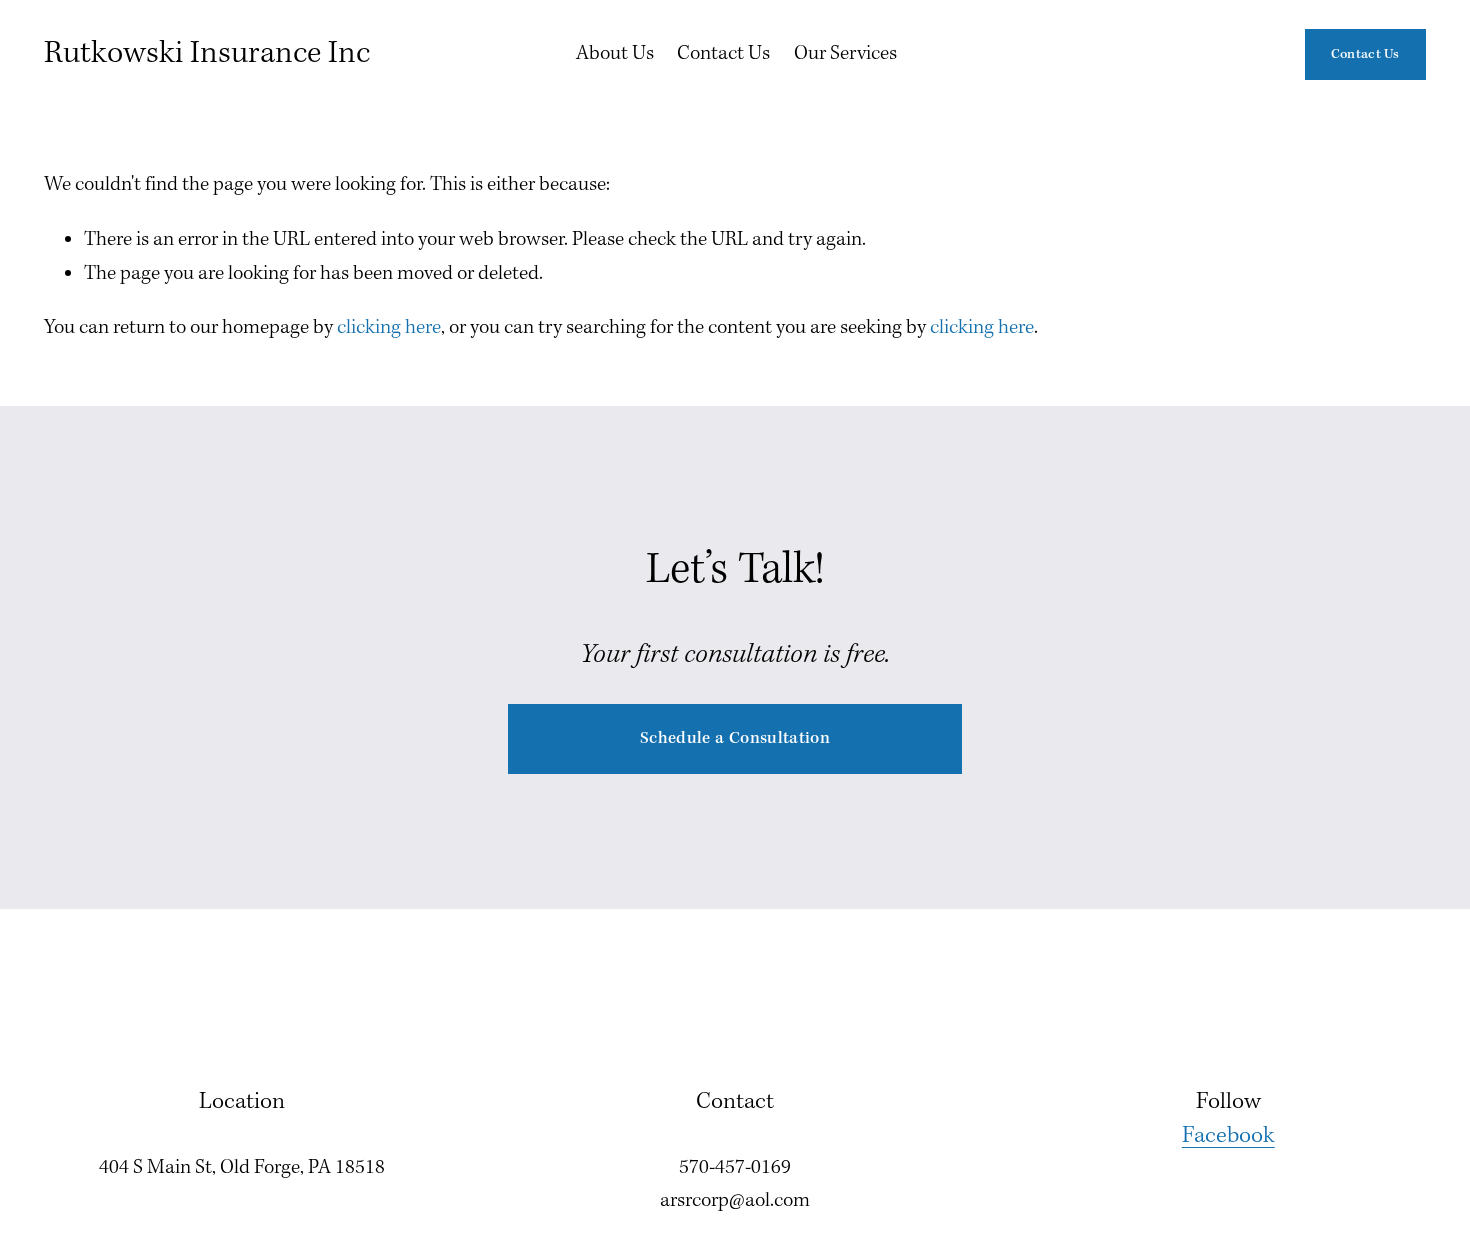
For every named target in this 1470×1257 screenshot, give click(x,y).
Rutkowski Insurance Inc (207, 54)
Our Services (845, 54)
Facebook (1228, 1136)
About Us (615, 54)
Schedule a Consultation (735, 738)
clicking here (389, 328)
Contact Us (723, 54)
